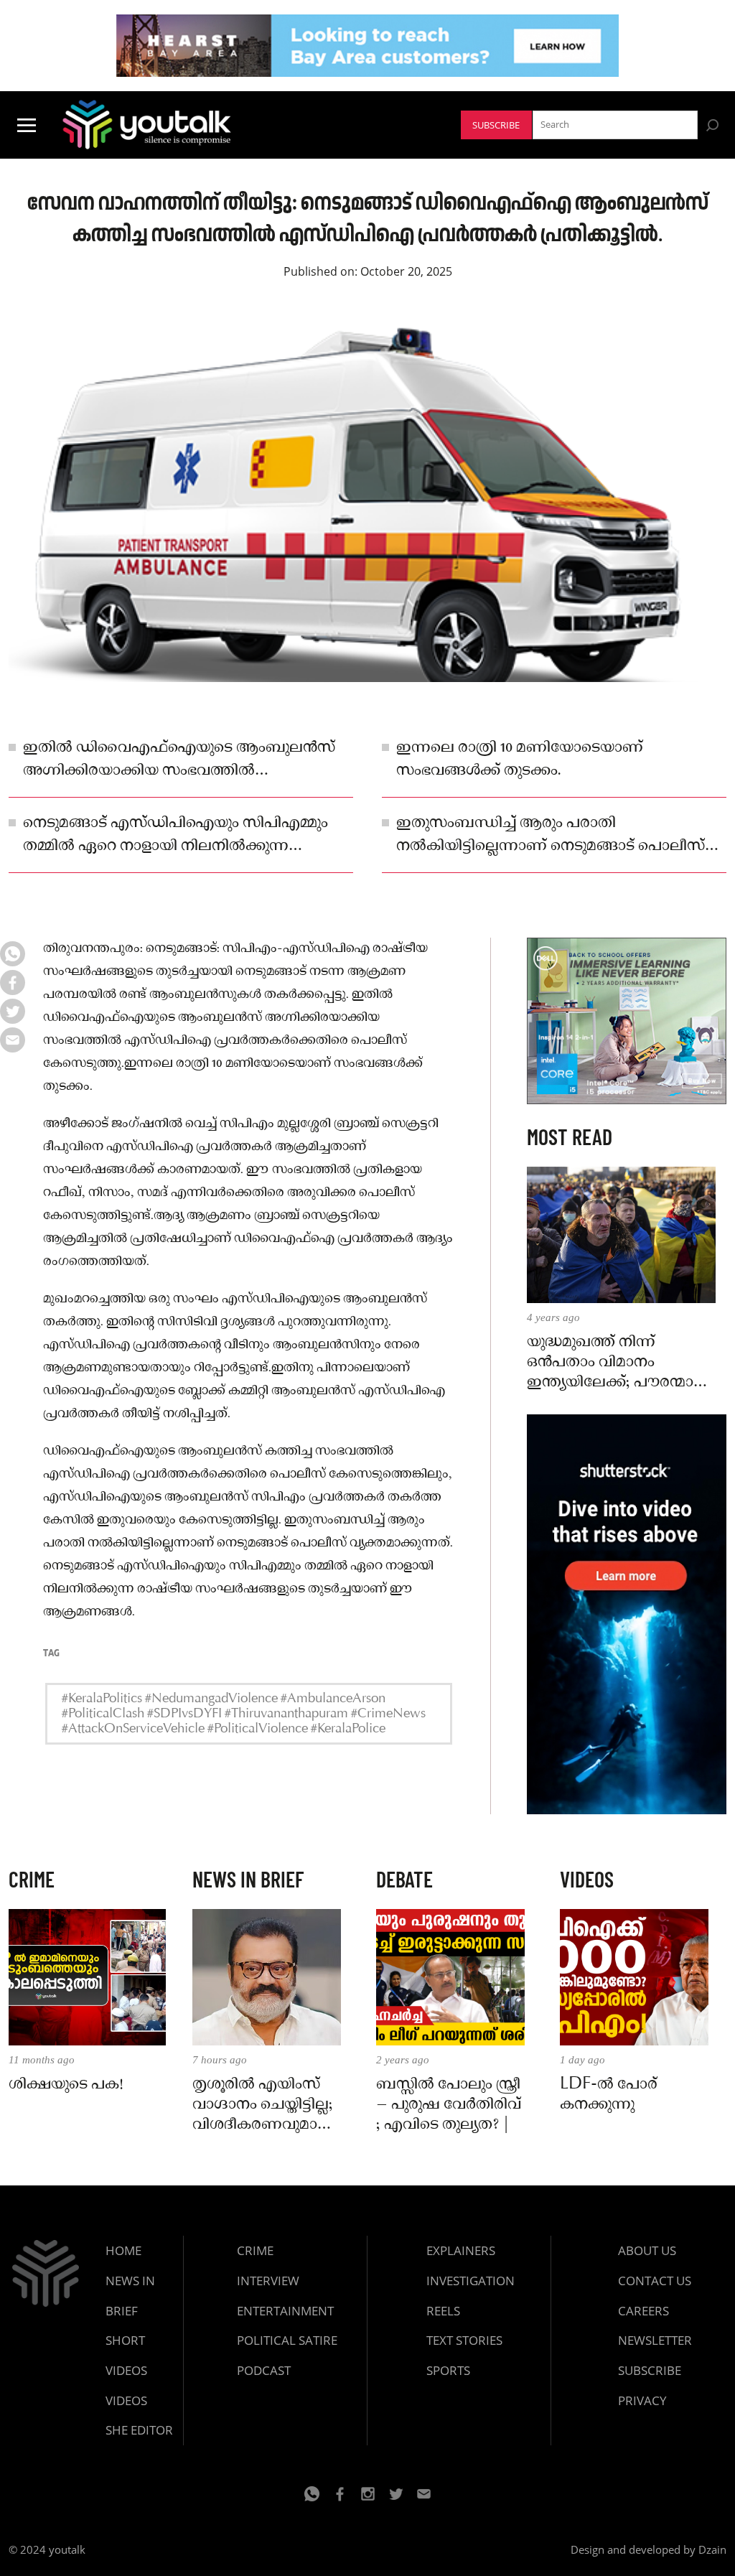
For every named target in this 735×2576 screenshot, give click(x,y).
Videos (126, 2400)
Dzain (712, 2549)
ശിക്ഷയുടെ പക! (66, 2085)
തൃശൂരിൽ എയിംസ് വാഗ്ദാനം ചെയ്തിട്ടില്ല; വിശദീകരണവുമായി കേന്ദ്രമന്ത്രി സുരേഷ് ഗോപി (264, 2105)
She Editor (139, 2430)
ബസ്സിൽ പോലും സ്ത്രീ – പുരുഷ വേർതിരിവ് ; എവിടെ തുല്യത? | (449, 2105)
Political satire (287, 2340)
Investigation (471, 2281)
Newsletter (655, 2340)
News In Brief (130, 2296)
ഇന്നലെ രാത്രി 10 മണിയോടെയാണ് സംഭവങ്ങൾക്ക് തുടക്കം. (520, 760)
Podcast (264, 2370)
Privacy (642, 2400)
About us (647, 2250)
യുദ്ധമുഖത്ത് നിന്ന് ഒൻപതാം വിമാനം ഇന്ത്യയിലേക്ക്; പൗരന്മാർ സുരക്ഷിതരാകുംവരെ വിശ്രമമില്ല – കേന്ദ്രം (615, 1363)
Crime (255, 2250)
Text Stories (464, 2340)
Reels (443, 2311)
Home (123, 2250)
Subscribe (496, 125)
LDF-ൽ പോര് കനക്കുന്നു (609, 2095)
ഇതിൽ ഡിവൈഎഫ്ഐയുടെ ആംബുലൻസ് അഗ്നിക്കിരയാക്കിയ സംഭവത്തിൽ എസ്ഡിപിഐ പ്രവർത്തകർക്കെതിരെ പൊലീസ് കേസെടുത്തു (179, 760)
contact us (655, 2281)
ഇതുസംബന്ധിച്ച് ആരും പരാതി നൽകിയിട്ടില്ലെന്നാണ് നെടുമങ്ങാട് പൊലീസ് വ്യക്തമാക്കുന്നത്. (551, 836)
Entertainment (285, 2311)
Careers (643, 2311)
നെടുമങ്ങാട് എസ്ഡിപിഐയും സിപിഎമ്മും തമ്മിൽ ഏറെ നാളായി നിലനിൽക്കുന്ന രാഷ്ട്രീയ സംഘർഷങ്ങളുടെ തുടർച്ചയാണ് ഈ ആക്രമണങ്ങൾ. (186, 836)
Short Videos (126, 2355)
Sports (448, 2370)
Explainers (461, 2250)
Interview (268, 2281)
